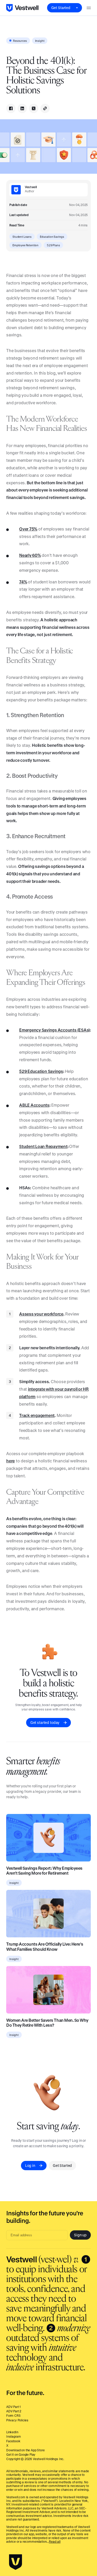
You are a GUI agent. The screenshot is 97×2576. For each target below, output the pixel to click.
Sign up (80, 2235)
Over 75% (28, 529)
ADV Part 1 (13, 2407)
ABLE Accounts (34, 1105)
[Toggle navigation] (89, 8)
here (10, 1461)
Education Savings (52, 237)
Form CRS (13, 2415)
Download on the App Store (25, 2450)
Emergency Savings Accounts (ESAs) (54, 1030)
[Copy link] (45, 108)
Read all (55, 2541)
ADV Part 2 (14, 2411)
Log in (30, 2165)
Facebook (13, 2441)
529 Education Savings (41, 1071)
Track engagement (37, 1415)
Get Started (61, 8)
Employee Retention (25, 245)
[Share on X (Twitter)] (34, 108)
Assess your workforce (41, 1314)
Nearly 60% (30, 555)
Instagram (13, 2436)
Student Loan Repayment (43, 1146)
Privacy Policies (17, 2420)
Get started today (45, 1722)
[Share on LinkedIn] (22, 108)
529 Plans (53, 245)
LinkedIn (12, 2432)
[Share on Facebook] (11, 108)
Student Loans (22, 237)
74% (23, 582)
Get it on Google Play (21, 2454)
